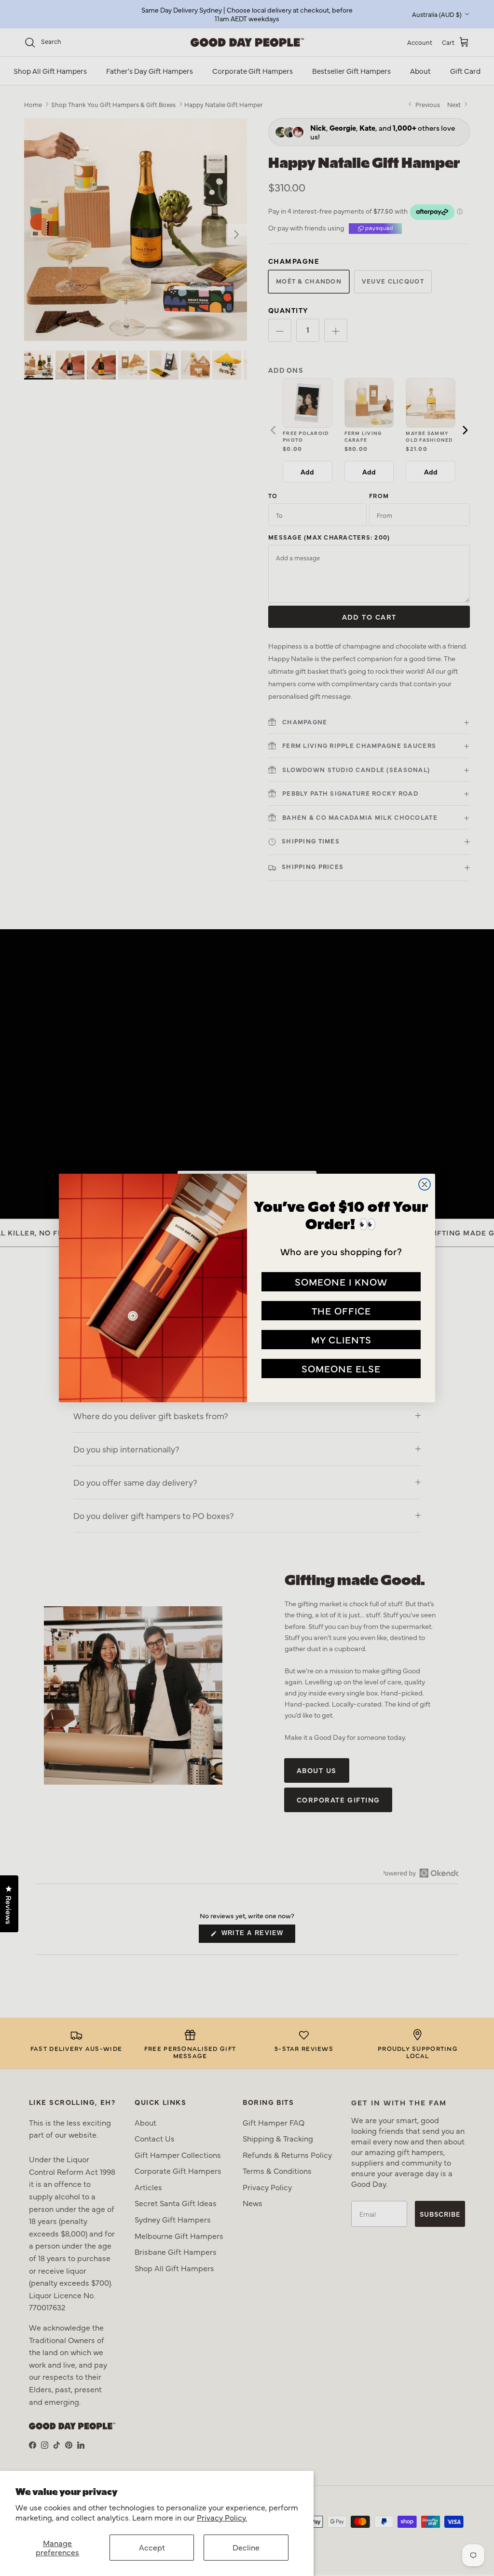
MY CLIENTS (341, 1339)
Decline (246, 2547)
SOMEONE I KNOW (341, 1281)
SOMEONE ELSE (341, 1368)
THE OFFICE (341, 1310)
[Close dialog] (425, 1184)
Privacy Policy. (222, 2517)
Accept (152, 2547)
